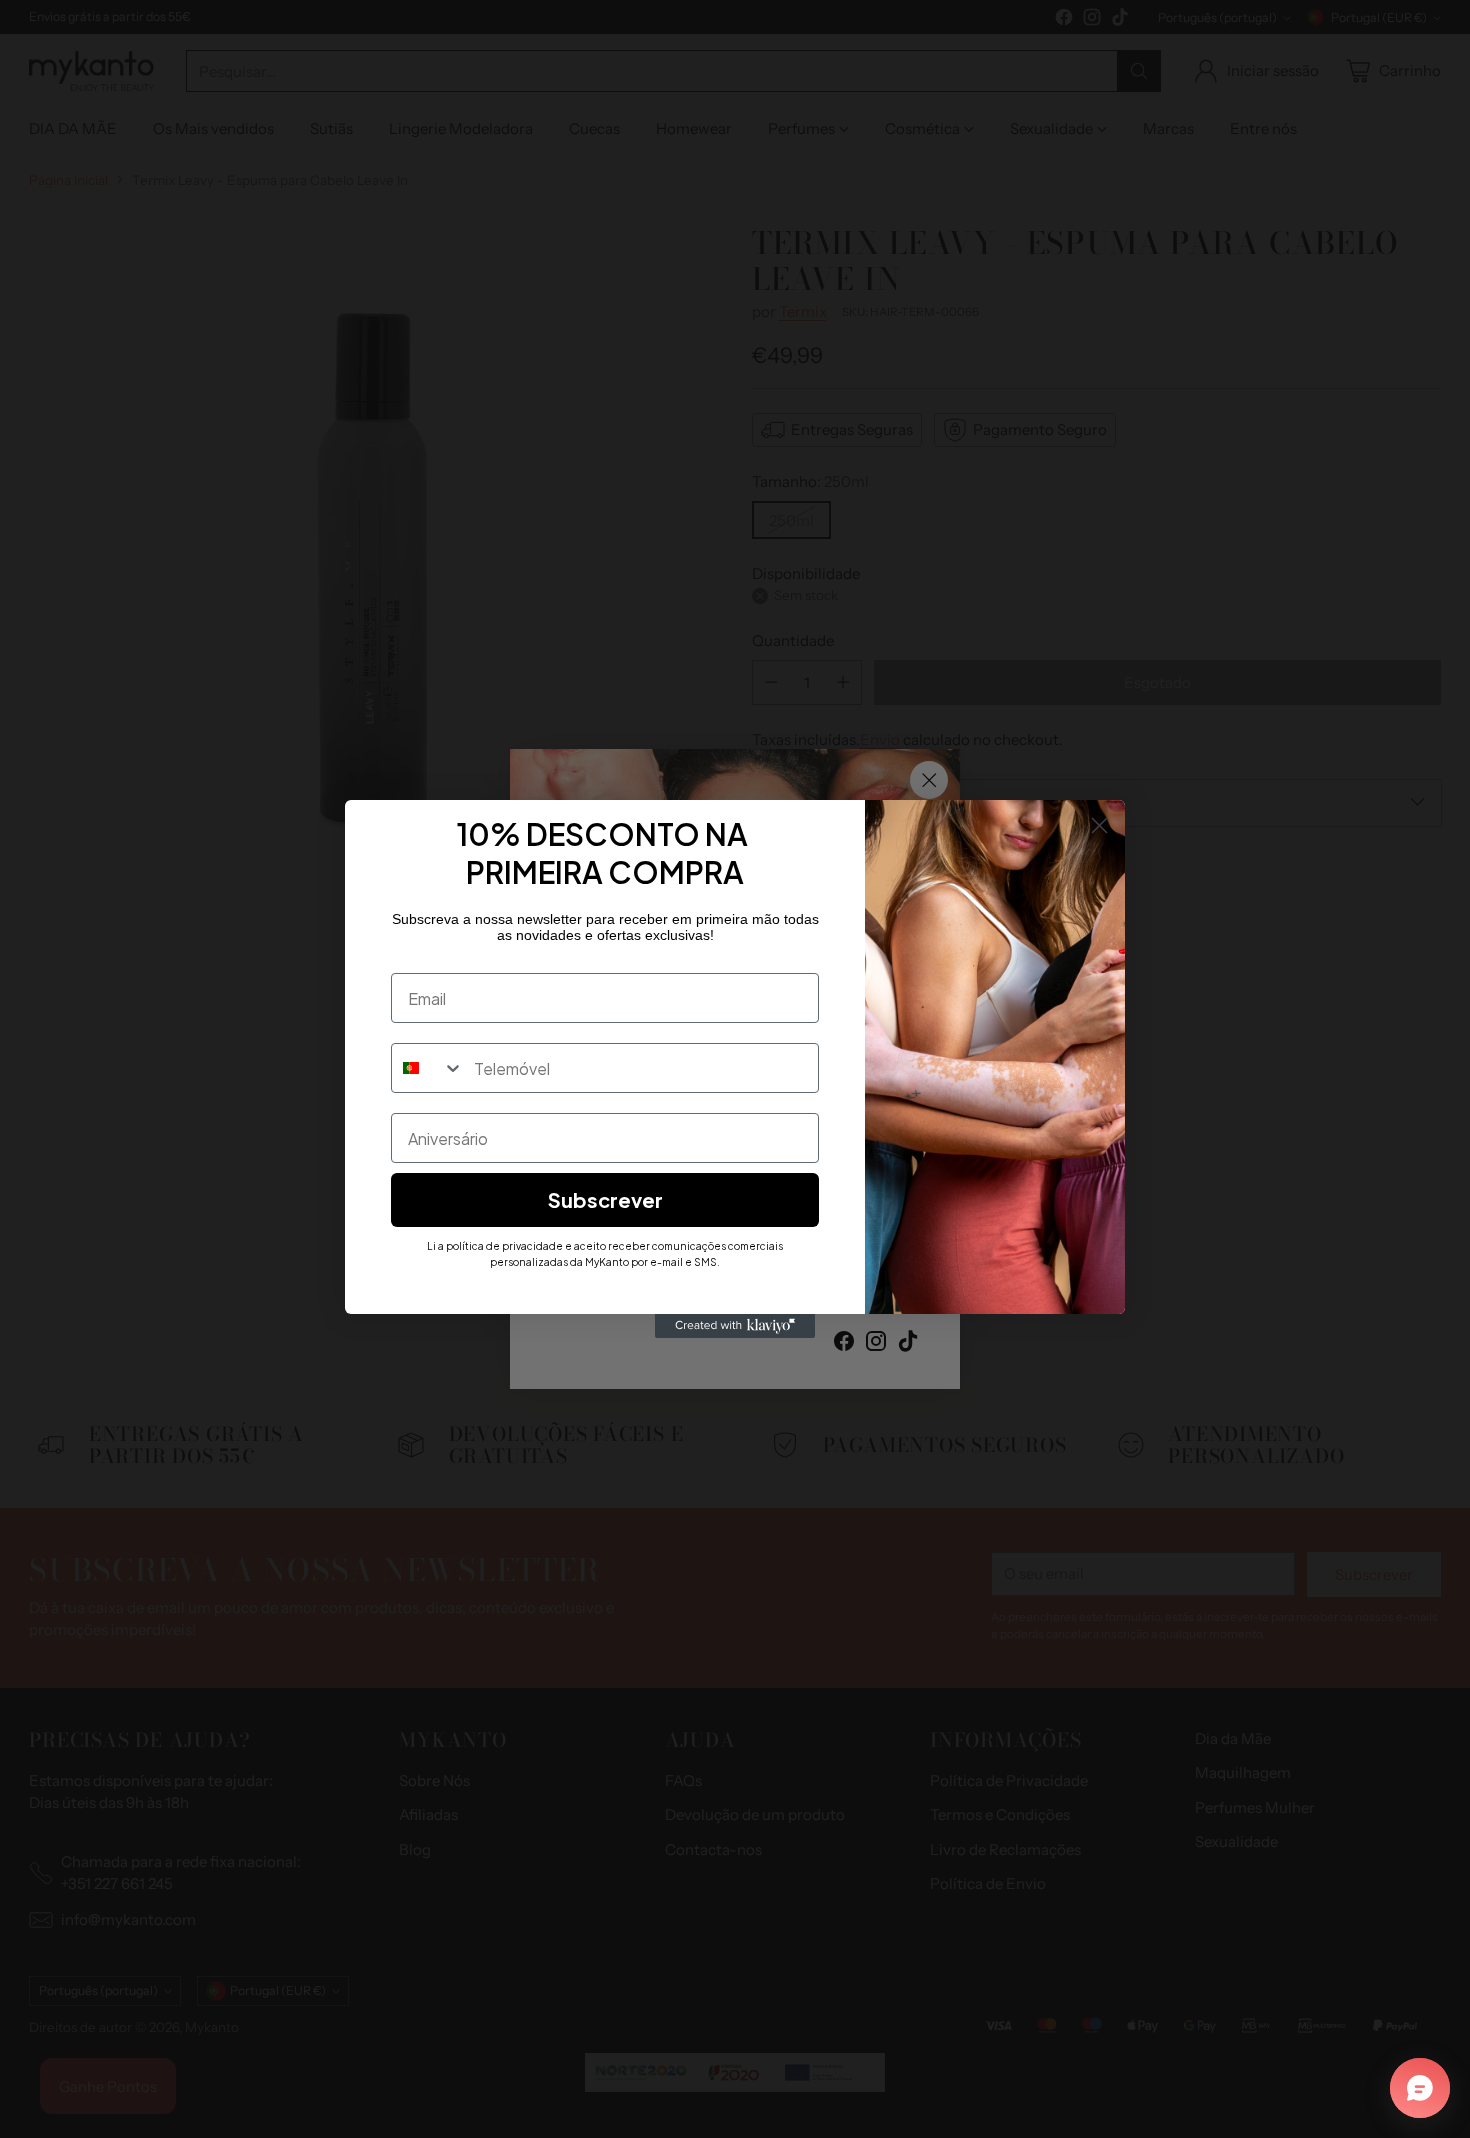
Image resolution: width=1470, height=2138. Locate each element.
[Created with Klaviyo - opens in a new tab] (735, 1326)
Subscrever (605, 1199)
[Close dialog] (1099, 825)
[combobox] (428, 1068)
